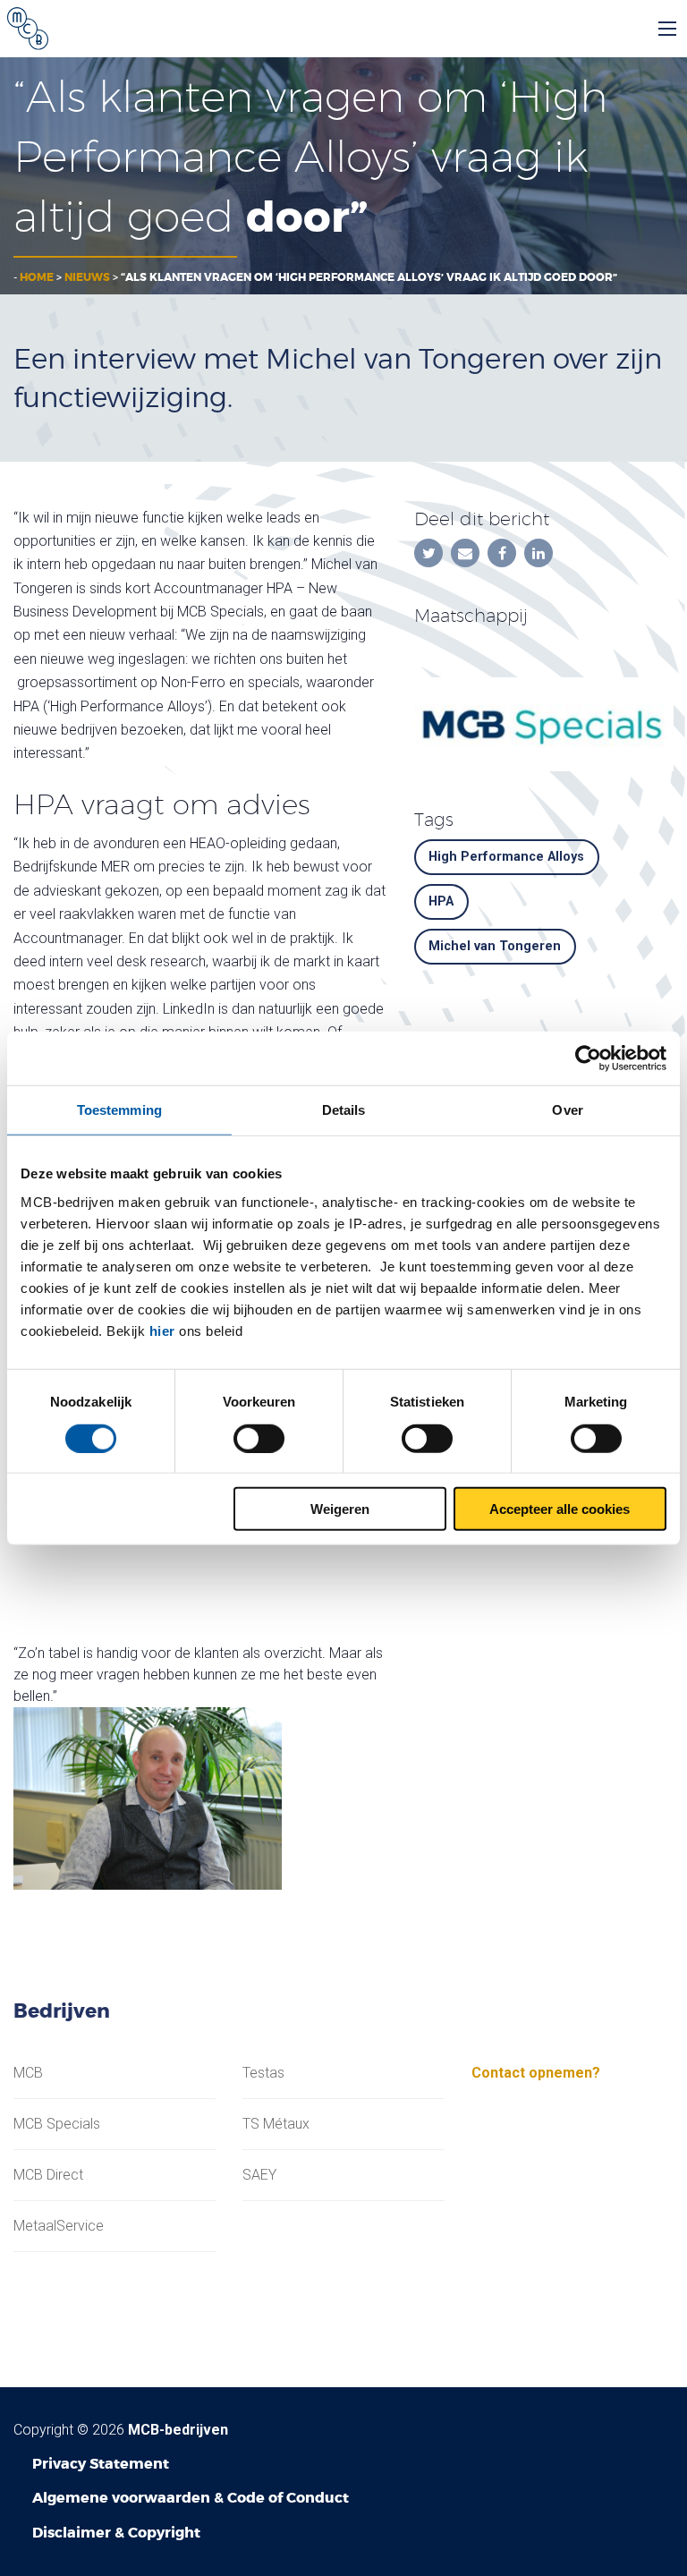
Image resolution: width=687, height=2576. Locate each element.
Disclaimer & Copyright (116, 2533)
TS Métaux (276, 2124)
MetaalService (59, 2226)
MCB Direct (48, 2175)
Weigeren (340, 1509)
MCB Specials (57, 2124)
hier (162, 1331)
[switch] (259, 1438)
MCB (28, 2073)
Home (37, 277)
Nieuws (87, 277)
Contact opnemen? (536, 2073)
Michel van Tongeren (495, 946)
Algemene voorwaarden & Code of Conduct (191, 2498)
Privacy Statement (101, 2464)
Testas (263, 2073)
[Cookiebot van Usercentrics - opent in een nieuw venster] (588, 1058)
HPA (441, 901)
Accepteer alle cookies (560, 1509)
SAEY (259, 2175)
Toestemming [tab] (119, 1109)
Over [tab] (567, 1109)
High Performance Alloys (506, 857)
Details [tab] (344, 1109)
